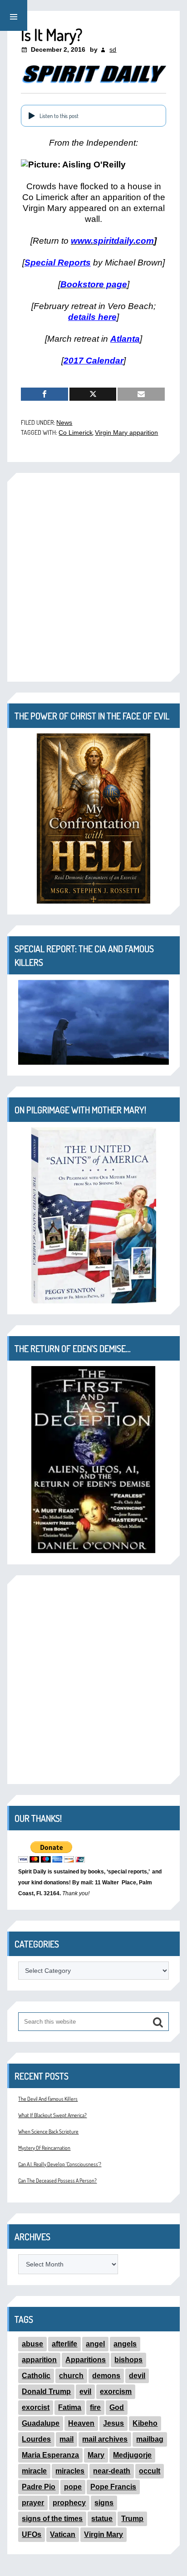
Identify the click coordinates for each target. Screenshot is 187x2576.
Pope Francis (113, 2487)
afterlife (64, 2344)
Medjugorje (132, 2455)
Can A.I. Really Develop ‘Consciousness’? (60, 2164)
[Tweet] (93, 394)
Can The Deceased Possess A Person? (57, 2180)
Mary (96, 2455)
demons (106, 2376)
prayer (33, 2503)
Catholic (36, 2376)
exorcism (116, 2392)
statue (102, 2519)
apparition (39, 2360)
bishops (128, 2360)
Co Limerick (76, 433)
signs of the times (52, 2519)
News (64, 423)
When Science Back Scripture (48, 2131)
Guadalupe (41, 2423)
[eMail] (141, 394)
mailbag (150, 2439)
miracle (34, 2471)
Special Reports (58, 263)
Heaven (81, 2423)
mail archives (105, 2439)
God (117, 2407)
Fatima (70, 2407)
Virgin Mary (103, 2534)
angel (95, 2344)
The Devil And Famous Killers (48, 2099)
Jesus (113, 2423)
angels (125, 2344)
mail (66, 2439)
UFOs (32, 2534)
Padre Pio (39, 2487)
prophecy (69, 2503)
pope (73, 2487)
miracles (70, 2471)
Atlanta (125, 339)
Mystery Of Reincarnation (44, 2148)
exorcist (36, 2407)
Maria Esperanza (50, 2455)
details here (92, 317)
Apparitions (86, 2360)
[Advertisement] (93, 577)
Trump (132, 2519)
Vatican (63, 2534)
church (71, 2376)
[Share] (44, 394)
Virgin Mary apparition (126, 433)
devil (137, 2376)
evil (85, 2392)
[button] (14, 15)
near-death (112, 2471)
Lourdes (36, 2439)
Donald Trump (46, 2392)
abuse (32, 2344)
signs (104, 2503)
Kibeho (145, 2423)
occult (150, 2471)
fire (95, 2407)
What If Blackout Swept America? (52, 2115)
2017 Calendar (93, 361)
